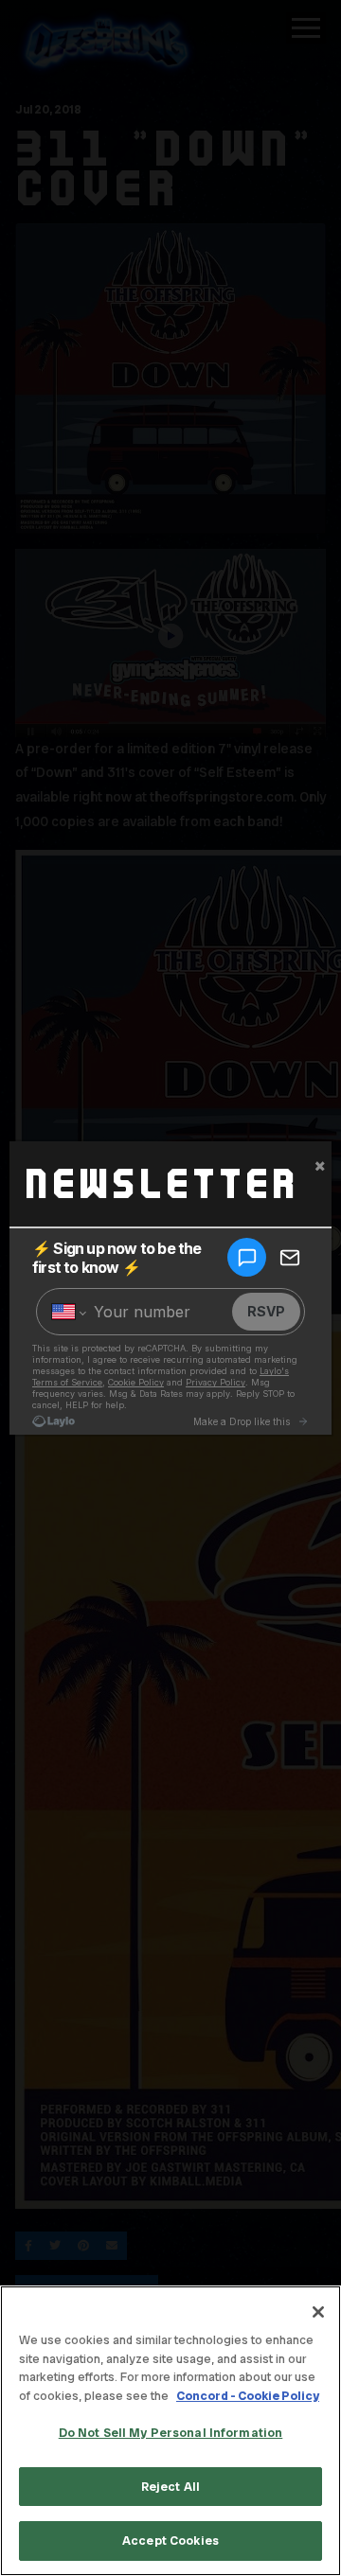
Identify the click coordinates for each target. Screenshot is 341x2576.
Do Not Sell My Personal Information (171, 2433)
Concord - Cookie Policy (248, 2396)
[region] (170, 2431)
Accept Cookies (170, 2541)
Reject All (170, 2487)
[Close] (318, 2312)
